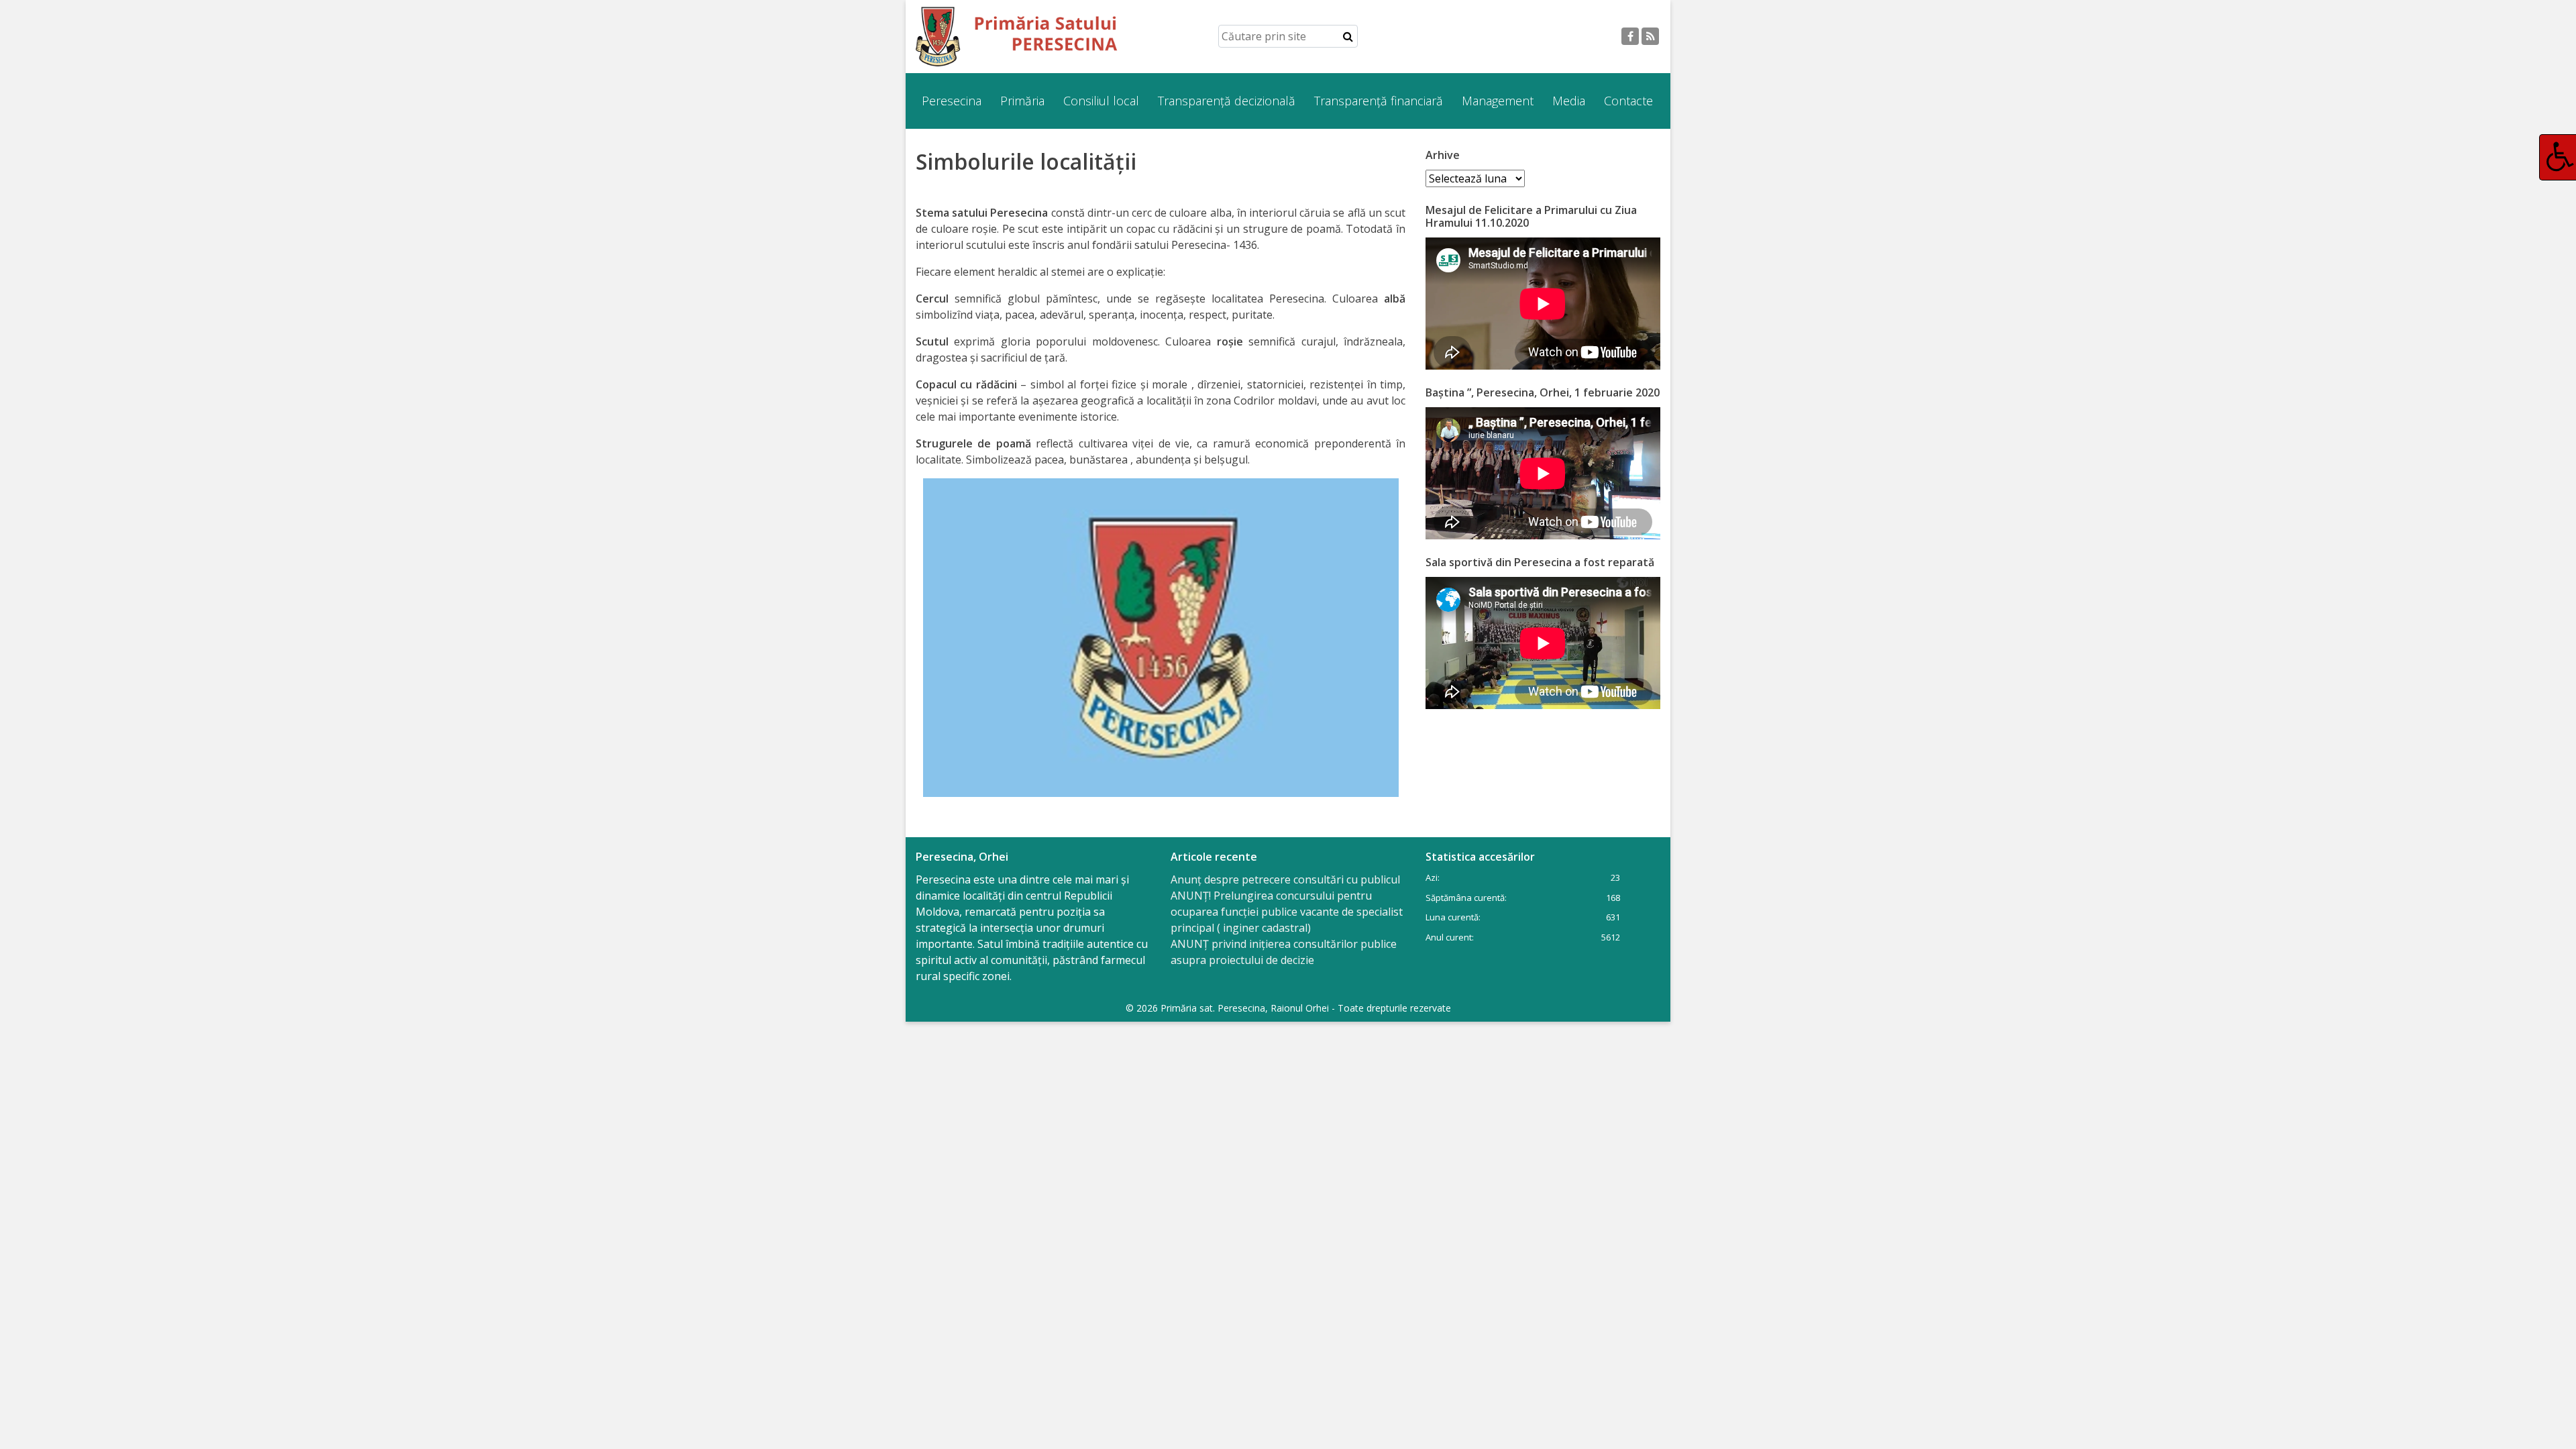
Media (1569, 101)
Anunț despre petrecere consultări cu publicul (1285, 879)
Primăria (1022, 101)
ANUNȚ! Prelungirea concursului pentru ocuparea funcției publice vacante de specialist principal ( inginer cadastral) (1287, 912)
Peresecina (952, 101)
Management (1498, 101)
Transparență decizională (1227, 101)
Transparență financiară (1379, 101)
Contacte (1628, 101)
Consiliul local (1101, 101)
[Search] (1348, 36)
